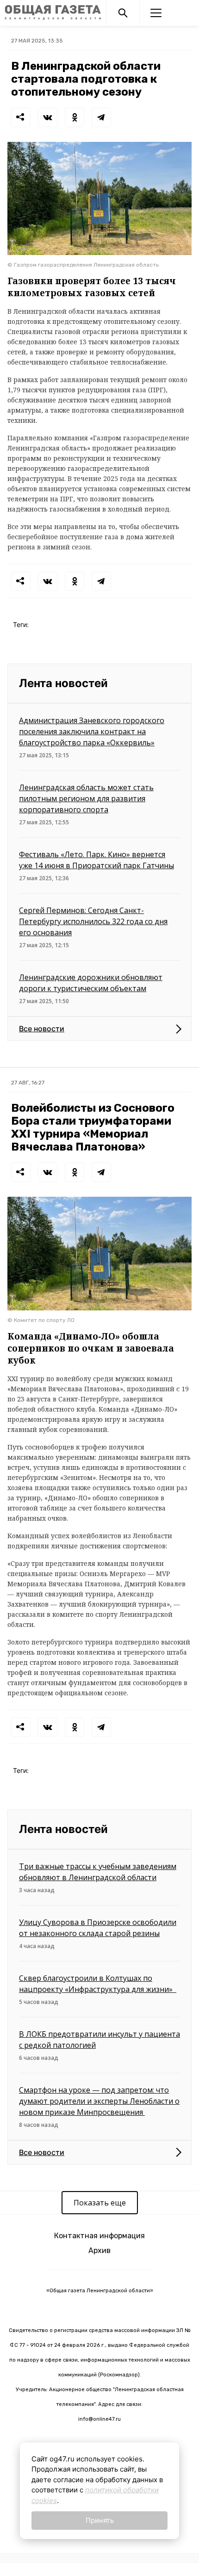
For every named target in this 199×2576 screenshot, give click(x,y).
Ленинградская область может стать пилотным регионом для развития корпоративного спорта (86, 798)
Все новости (42, 1029)
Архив (99, 2250)
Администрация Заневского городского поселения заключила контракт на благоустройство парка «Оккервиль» (92, 731)
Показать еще (100, 2203)
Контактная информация (99, 2236)
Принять (100, 2520)
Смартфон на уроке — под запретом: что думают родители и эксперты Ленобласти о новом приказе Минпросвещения (99, 2101)
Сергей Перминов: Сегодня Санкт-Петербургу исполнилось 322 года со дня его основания (93, 921)
